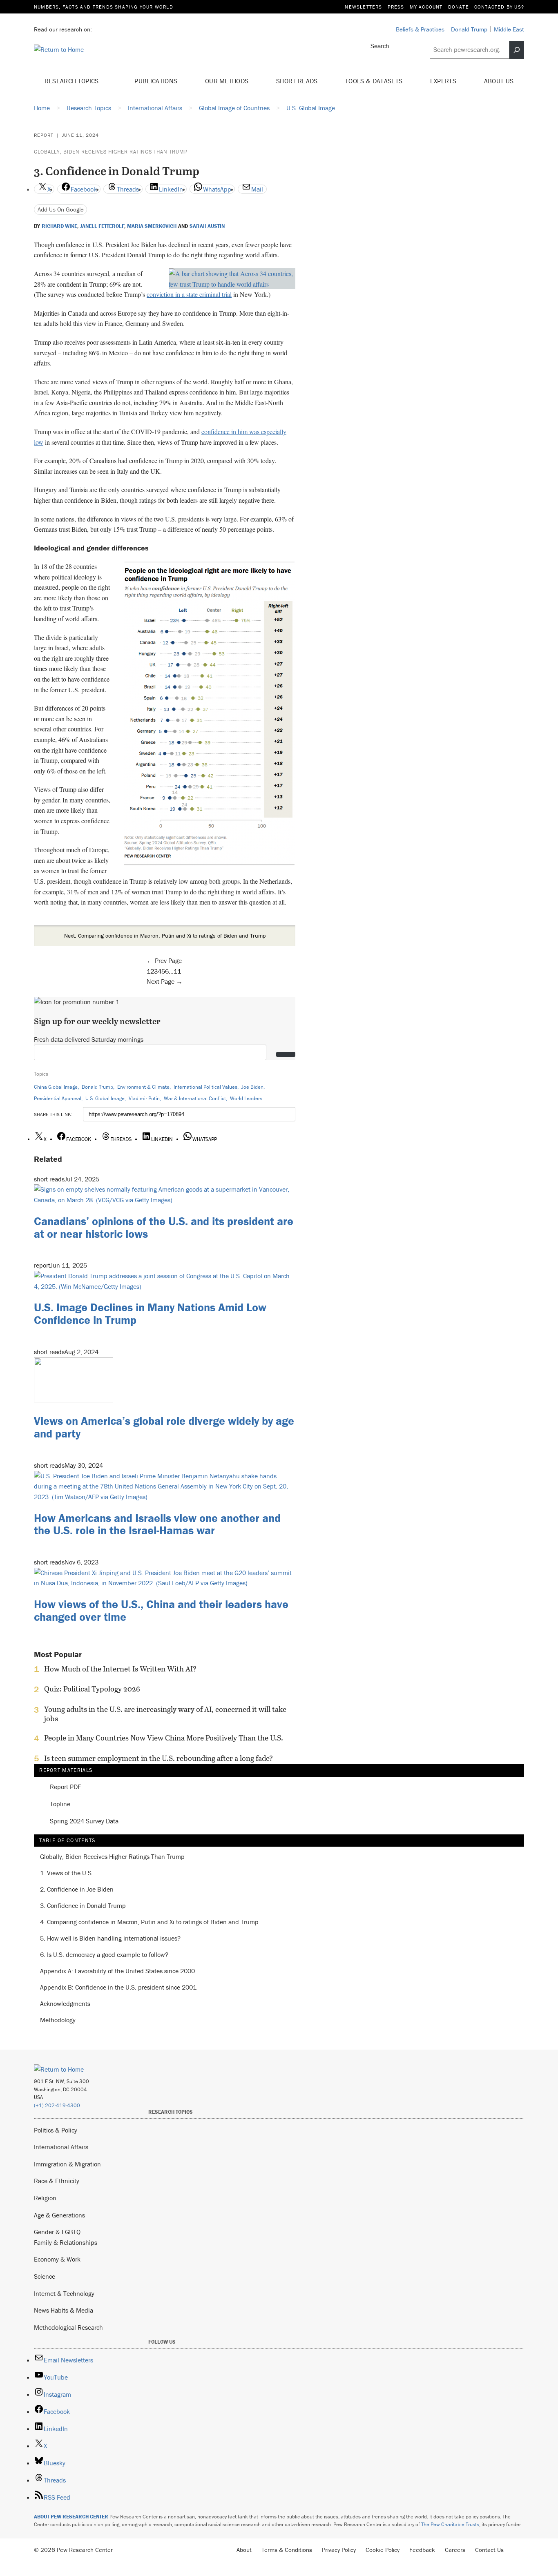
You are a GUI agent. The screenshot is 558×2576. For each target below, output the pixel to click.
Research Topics (73, 81)
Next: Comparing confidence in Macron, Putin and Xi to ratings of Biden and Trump (165, 936)
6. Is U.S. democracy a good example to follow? (104, 1955)
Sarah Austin (207, 226)
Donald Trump (97, 1087)
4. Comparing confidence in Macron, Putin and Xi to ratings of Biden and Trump (149, 1922)
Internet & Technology (64, 2293)
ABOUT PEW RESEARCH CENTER (71, 2517)
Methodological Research (68, 2327)
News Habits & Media (64, 2310)
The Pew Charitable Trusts (450, 2524)
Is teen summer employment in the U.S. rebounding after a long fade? (158, 1758)
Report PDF (65, 1787)
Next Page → (165, 981)
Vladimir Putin (144, 1098)
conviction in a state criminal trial (189, 294)
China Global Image (56, 1087)
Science (45, 2276)
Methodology (58, 2020)
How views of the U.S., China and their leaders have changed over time (161, 1610)
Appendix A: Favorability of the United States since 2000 (117, 1971)
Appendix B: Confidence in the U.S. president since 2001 (118, 1988)
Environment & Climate (143, 1087)
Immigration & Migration (67, 2164)
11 (177, 971)
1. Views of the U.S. (67, 1873)
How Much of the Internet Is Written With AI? (120, 1669)
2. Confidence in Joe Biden (77, 1890)
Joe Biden (252, 1087)
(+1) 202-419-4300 (57, 2105)
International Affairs (61, 2147)
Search (380, 46)
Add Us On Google (61, 209)
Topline (60, 1804)
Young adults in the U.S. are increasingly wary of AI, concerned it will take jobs (165, 1714)
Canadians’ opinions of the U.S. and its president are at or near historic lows (164, 1227)
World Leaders (246, 1098)
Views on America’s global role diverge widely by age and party (164, 1427)
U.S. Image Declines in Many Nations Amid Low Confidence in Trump (150, 1314)
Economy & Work (57, 2259)
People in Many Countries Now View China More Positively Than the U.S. (164, 1738)
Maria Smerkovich (152, 226)
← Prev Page (164, 960)
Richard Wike (59, 226)
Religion (45, 2198)
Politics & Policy (56, 2130)
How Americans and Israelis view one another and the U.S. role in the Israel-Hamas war (157, 1524)
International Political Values (205, 1087)
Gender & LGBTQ (57, 2232)
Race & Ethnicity (57, 2181)
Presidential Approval (58, 1098)
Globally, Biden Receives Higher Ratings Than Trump (111, 152)
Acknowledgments (65, 2004)
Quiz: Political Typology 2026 (92, 1689)
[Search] (517, 50)
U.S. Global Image (105, 1098)
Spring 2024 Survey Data (84, 1821)
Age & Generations (59, 2215)
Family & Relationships (66, 2242)
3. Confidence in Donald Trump (83, 1906)
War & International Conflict (195, 1098)
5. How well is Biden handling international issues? (110, 1939)
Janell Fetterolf (102, 226)
